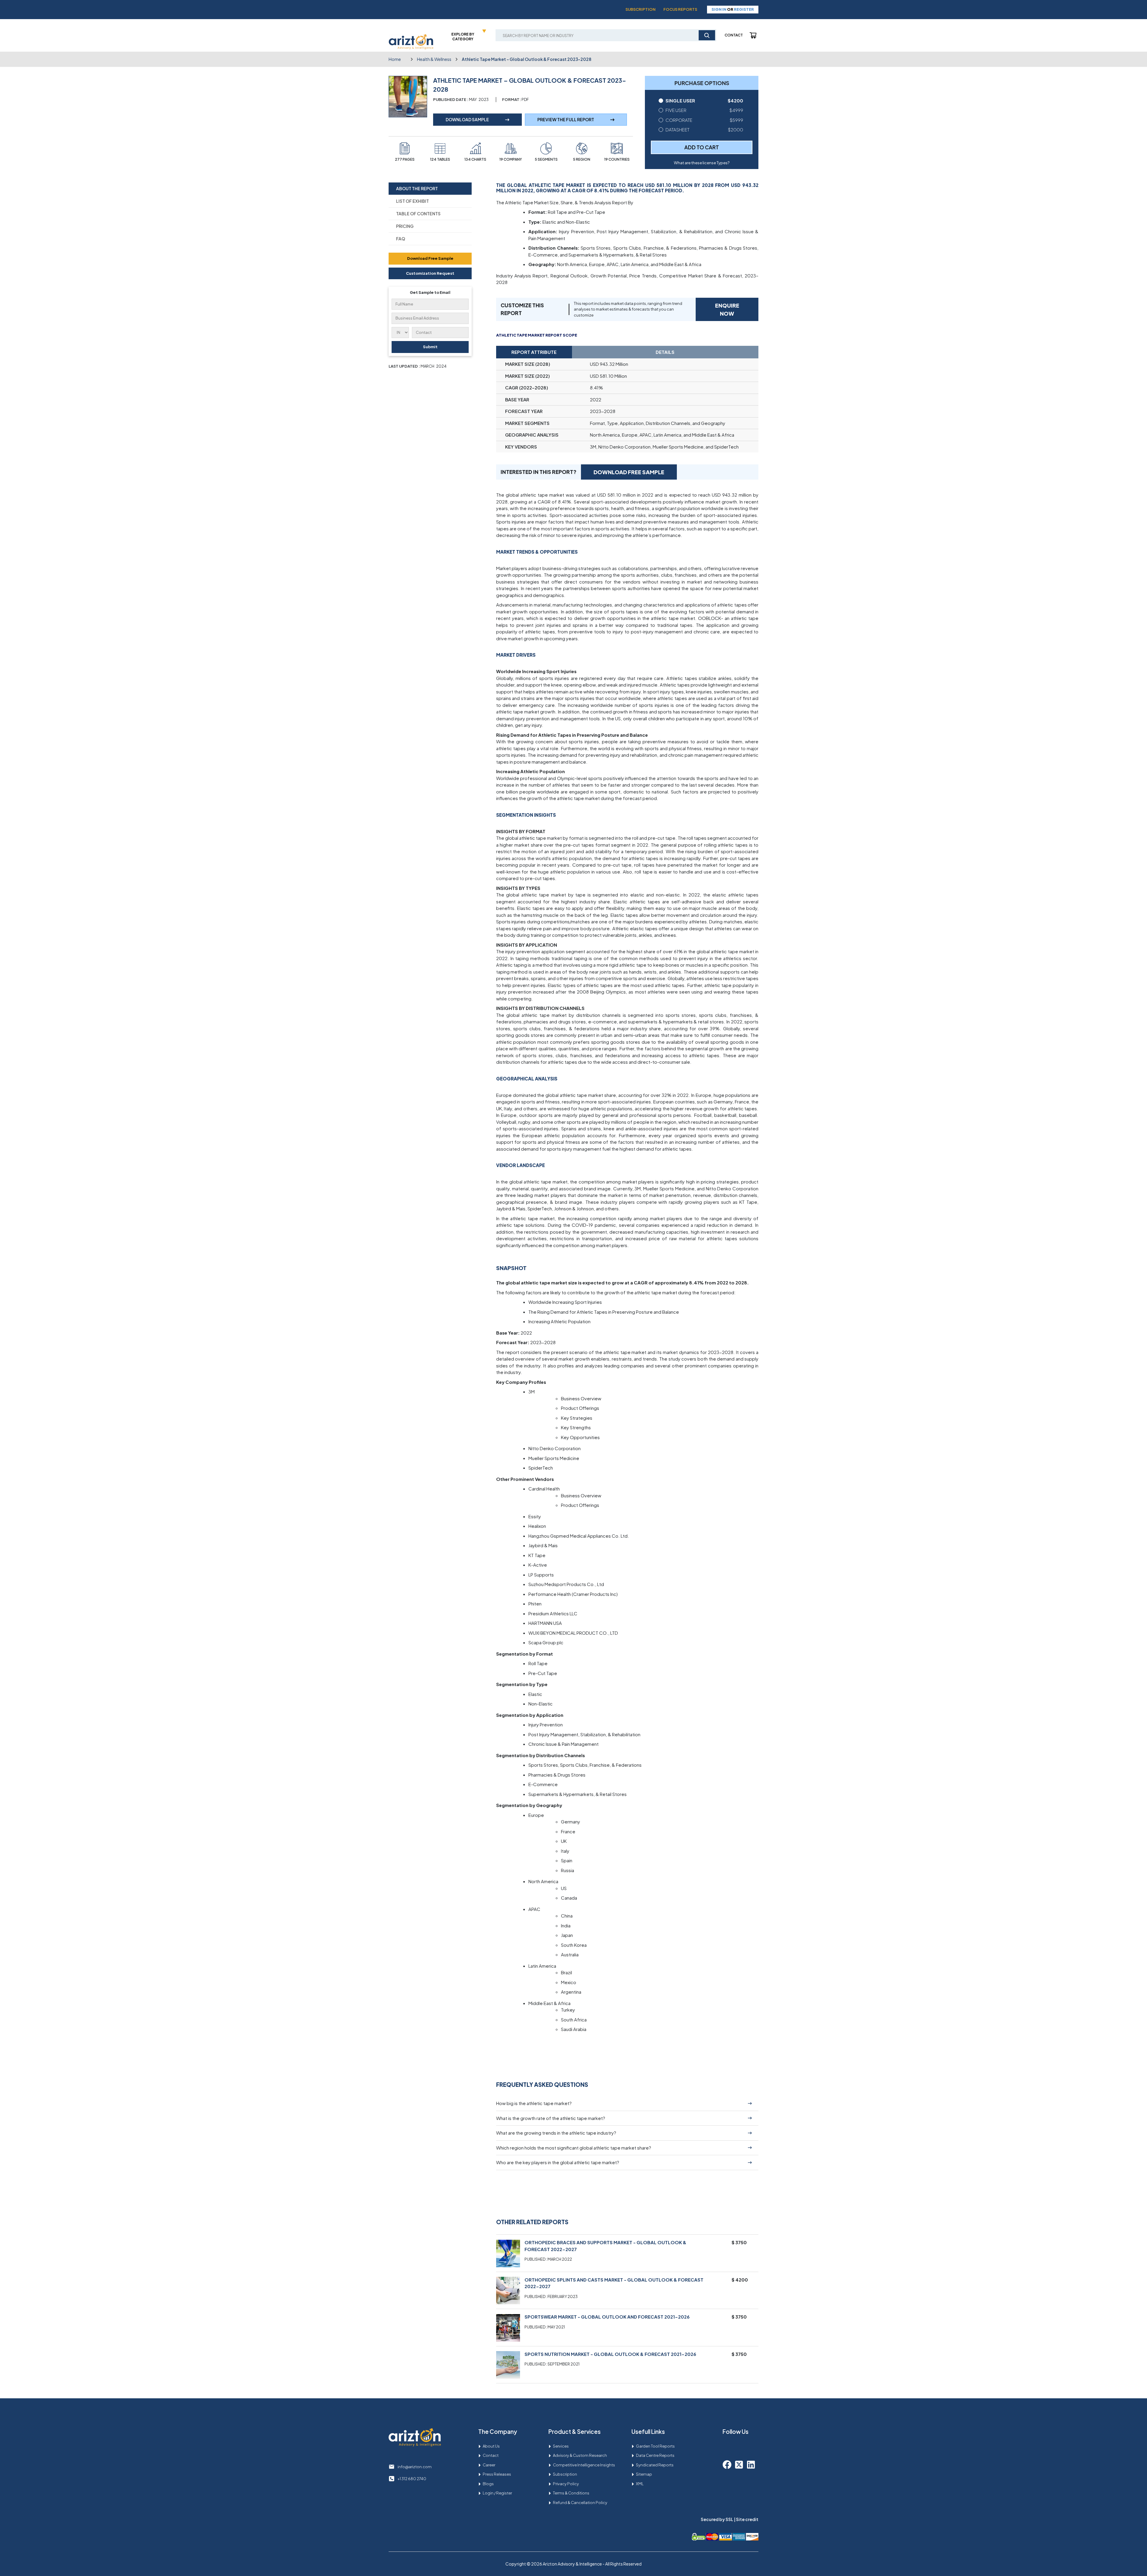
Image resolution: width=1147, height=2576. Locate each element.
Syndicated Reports (655, 2465)
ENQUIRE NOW (727, 309)
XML (640, 2484)
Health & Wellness (434, 59)
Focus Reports (680, 9)
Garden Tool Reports (655, 2446)
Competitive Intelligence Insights (584, 2465)
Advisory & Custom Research (580, 2455)
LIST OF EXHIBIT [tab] (413, 201)
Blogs (488, 2484)
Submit (430, 347)
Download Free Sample (430, 258)
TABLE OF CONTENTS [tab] (418, 214)
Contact (734, 35)
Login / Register (497, 2493)
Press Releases (497, 2474)
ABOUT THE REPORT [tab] (417, 188)
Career (489, 2465)
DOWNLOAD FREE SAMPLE (629, 472)
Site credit (747, 2519)
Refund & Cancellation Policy (580, 2503)
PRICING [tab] (405, 226)
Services (561, 2446)
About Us (491, 2446)
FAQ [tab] (401, 239)
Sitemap (644, 2474)
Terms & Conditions (571, 2493)
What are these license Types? (702, 163)
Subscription (641, 9)
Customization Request (430, 273)
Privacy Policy (566, 2484)
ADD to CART (702, 147)
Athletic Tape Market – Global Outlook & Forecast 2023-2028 (527, 59)
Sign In (719, 9)
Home (395, 59)
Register (744, 9)
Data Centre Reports (655, 2455)
